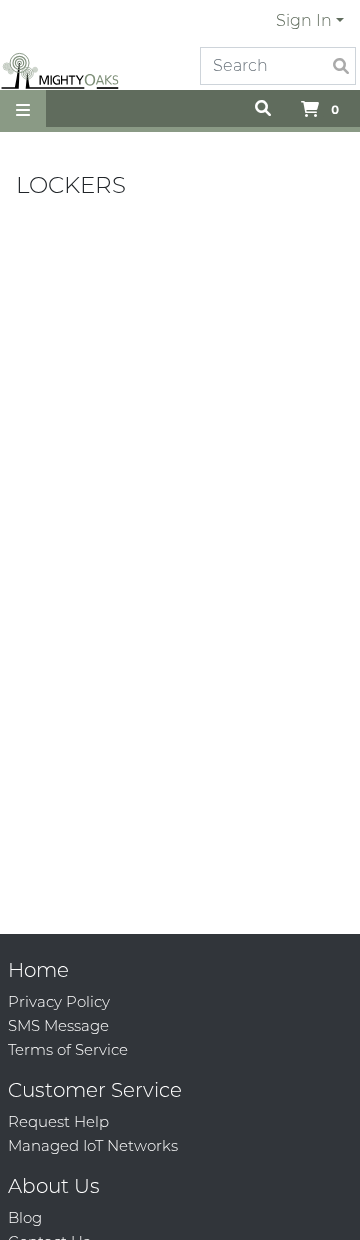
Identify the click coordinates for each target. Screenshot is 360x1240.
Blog (25, 1217)
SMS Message (58, 1025)
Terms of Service (68, 1049)
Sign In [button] (304, 20)
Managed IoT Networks (93, 1145)
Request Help (58, 1121)
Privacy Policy (59, 1001)
